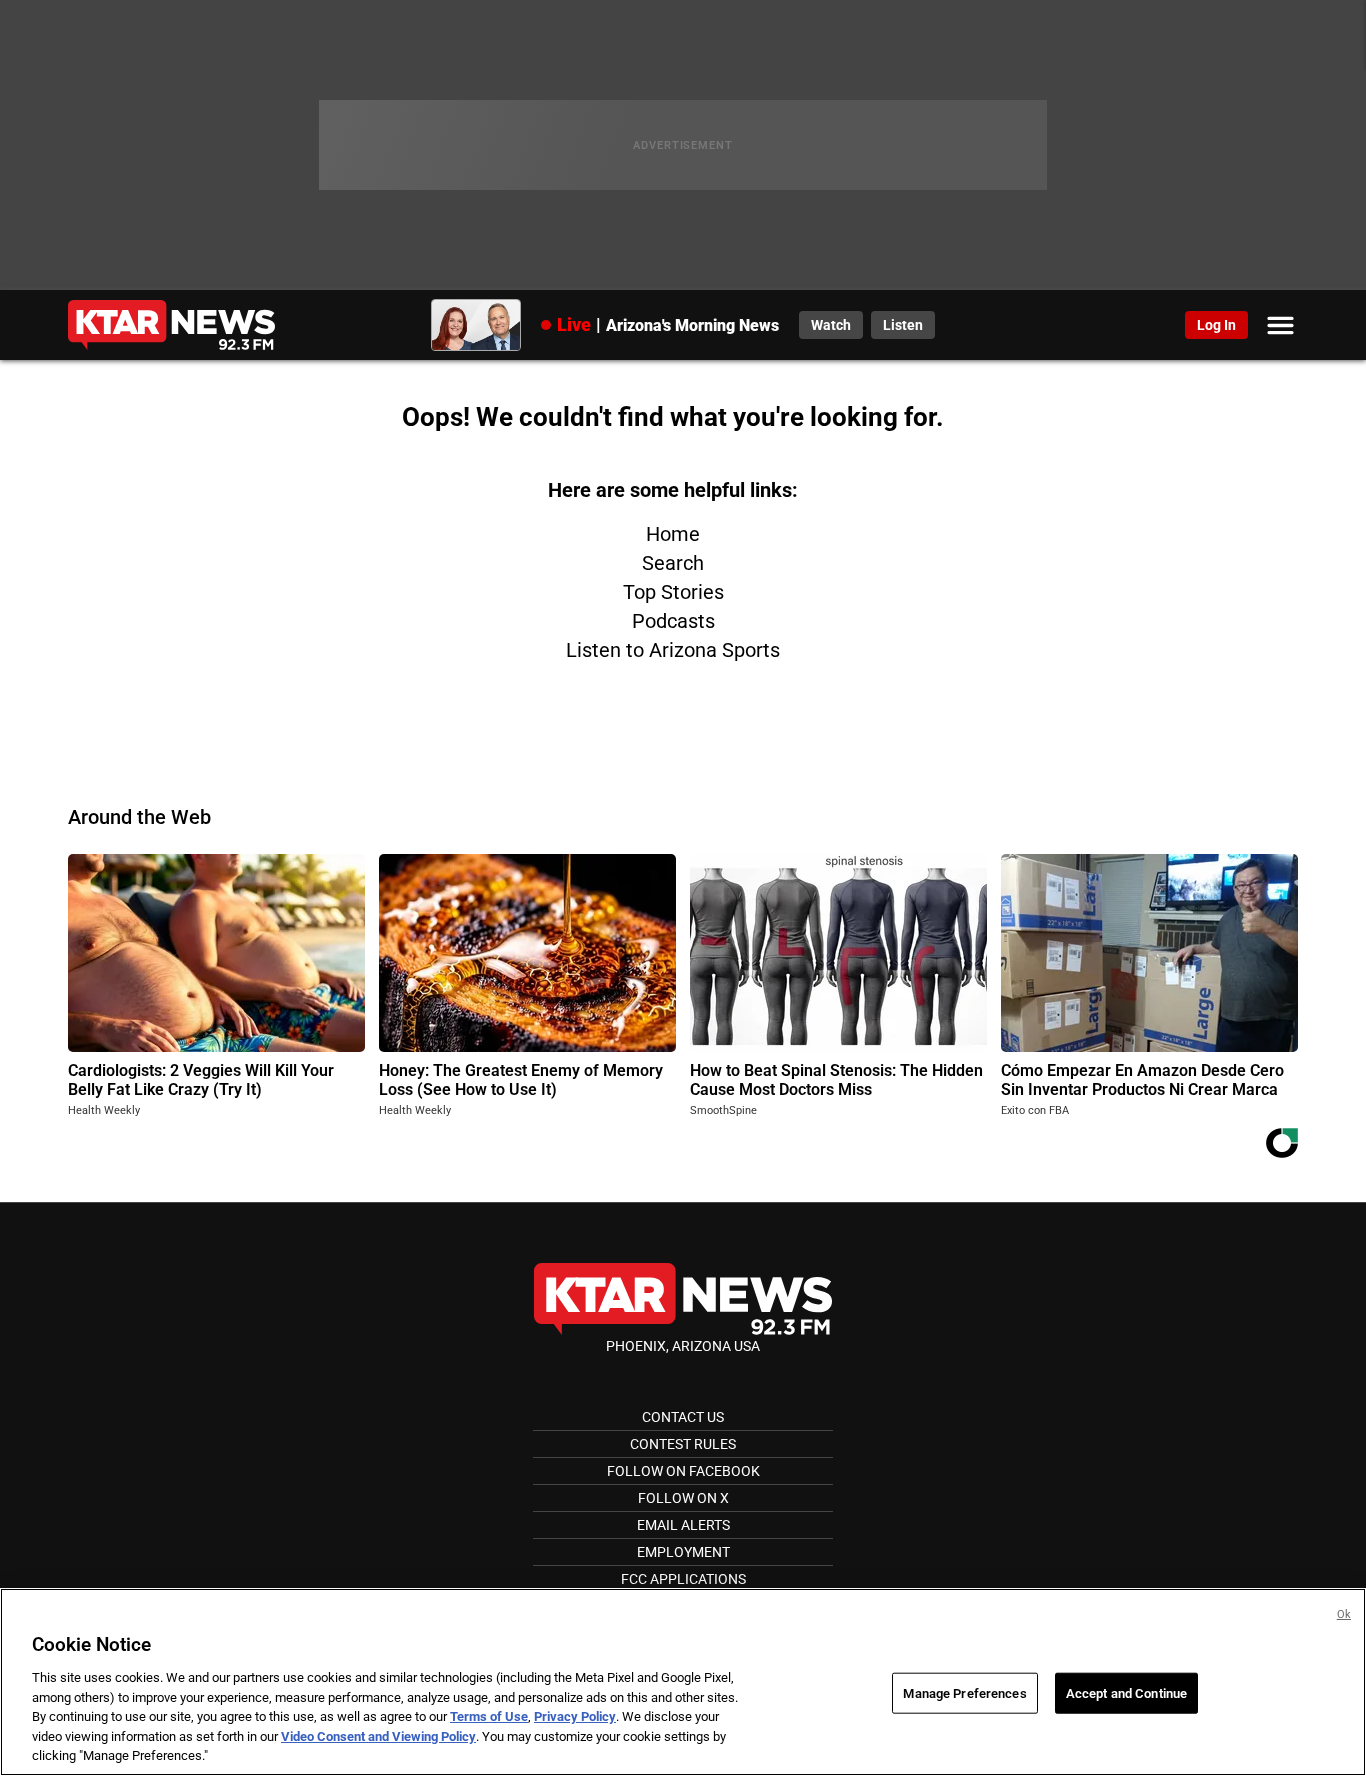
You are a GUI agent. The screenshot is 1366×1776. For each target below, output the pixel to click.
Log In (1216, 325)
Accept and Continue (1126, 1692)
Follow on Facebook (683, 1471)
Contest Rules (683, 1444)
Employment (683, 1552)
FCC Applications (683, 1579)
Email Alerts (683, 1525)
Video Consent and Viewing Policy (378, 1736)
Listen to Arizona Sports (673, 650)
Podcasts (673, 621)
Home (673, 534)
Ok (1344, 1614)
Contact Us (683, 1417)
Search (673, 563)
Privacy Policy (575, 1716)
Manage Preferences (964, 1692)
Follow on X (683, 1498)
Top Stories (673, 592)
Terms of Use (489, 1716)
